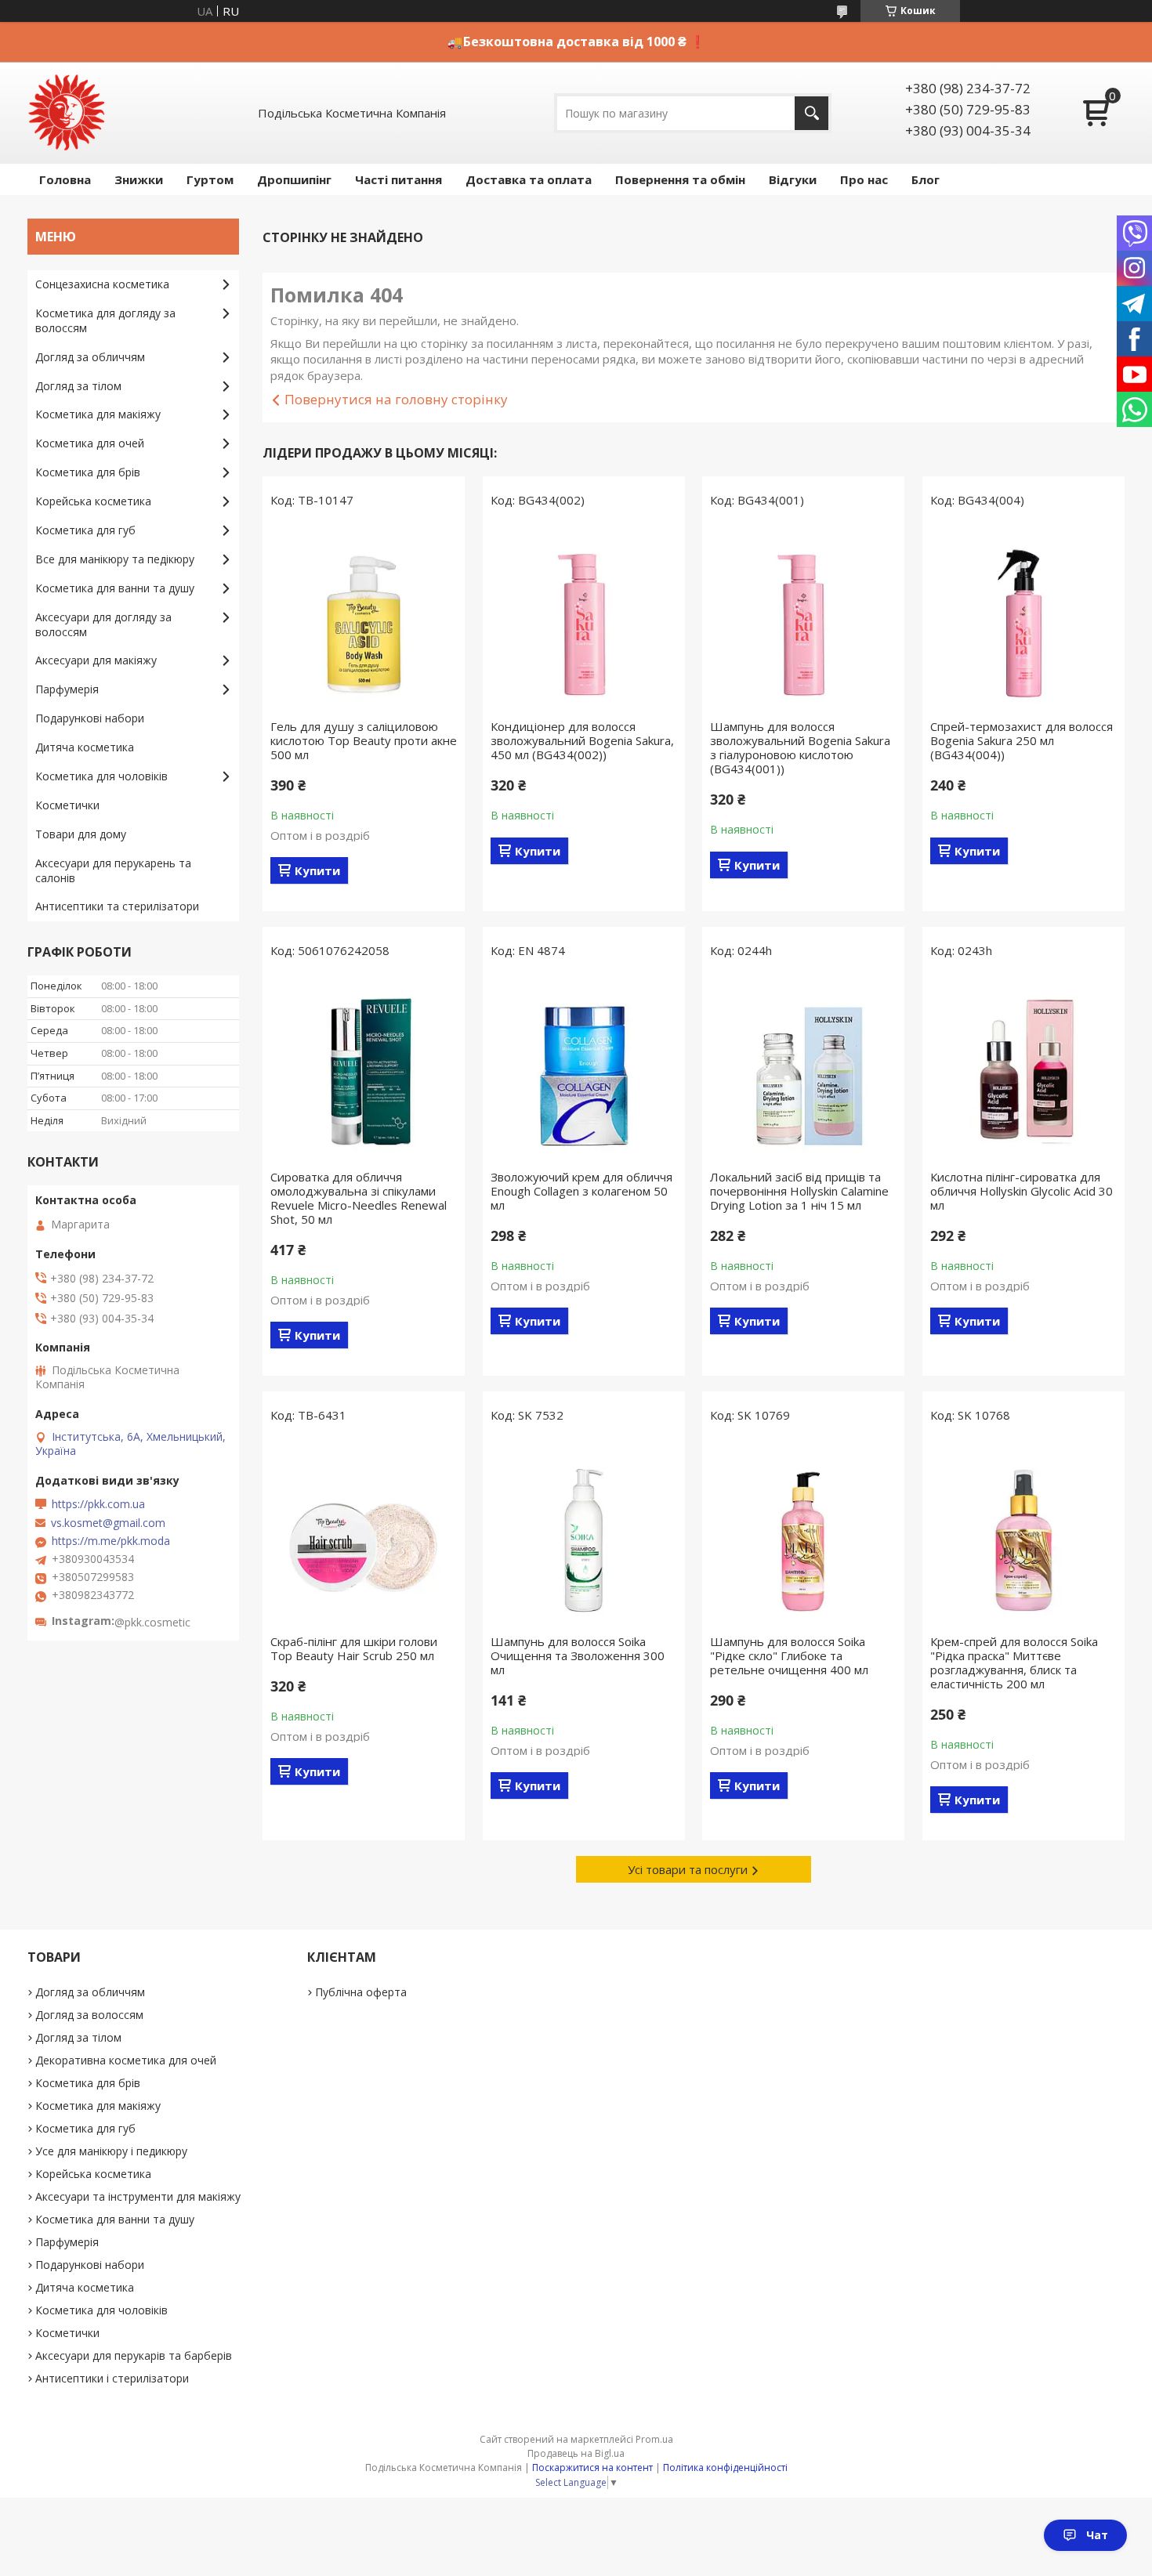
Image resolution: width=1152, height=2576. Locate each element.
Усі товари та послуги (688, 1869)
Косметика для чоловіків (101, 776)
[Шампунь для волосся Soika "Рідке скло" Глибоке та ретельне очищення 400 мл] (803, 1532)
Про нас (864, 179)
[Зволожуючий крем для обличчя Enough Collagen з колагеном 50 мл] (584, 1068)
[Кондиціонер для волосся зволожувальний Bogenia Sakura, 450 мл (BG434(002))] (584, 617)
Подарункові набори (90, 718)
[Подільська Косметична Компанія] (67, 113)
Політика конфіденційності (725, 2467)
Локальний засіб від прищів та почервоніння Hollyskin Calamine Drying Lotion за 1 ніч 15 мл (799, 1191)
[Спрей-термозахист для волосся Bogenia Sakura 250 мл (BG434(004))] (1023, 617)
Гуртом (210, 179)
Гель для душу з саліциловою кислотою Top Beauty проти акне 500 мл (364, 740)
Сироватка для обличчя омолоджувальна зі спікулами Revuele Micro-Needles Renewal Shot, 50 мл (359, 1198)
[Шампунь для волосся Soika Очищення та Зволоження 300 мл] (584, 1532)
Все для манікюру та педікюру (115, 559)
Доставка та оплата (529, 179)
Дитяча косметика (85, 747)
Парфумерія (67, 689)
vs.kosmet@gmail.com (108, 1523)
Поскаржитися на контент (592, 2467)
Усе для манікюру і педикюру (111, 2151)
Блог (926, 179)
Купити (317, 870)
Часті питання (398, 179)
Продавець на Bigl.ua (576, 2453)
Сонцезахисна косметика (102, 284)
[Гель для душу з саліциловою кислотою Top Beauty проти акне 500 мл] (364, 617)
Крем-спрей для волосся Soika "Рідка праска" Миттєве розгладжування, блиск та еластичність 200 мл (1014, 1662)
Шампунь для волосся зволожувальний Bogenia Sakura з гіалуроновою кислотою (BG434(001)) (800, 747)
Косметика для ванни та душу (115, 588)
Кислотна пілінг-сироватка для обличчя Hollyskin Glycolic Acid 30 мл (1022, 1191)
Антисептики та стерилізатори (117, 906)
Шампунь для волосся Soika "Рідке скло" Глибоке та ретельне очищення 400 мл (789, 1655)
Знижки (139, 179)
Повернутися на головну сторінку (396, 399)
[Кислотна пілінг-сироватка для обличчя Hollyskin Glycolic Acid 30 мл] (1023, 1068)
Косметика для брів (88, 472)
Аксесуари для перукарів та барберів (134, 2355)
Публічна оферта (361, 1992)
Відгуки (793, 179)
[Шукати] (811, 113)
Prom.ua (654, 2439)
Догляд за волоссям (89, 2015)
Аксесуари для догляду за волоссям (103, 624)
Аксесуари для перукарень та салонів (113, 870)
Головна (65, 179)
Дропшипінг (294, 179)
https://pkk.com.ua (98, 1504)
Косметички (67, 805)
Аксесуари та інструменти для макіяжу (138, 2196)
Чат (1097, 2535)
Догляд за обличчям (90, 357)
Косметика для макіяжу (98, 414)
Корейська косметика (93, 501)
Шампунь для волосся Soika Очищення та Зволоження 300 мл (578, 1655)
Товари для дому (81, 834)
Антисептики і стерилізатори (112, 2378)
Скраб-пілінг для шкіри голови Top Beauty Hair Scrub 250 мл (354, 1648)
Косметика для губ (85, 530)
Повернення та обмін (680, 179)
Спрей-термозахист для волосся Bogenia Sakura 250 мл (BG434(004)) (1022, 740)
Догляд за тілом (78, 386)
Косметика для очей (90, 443)
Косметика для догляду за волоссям (105, 320)
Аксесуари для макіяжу (96, 660)
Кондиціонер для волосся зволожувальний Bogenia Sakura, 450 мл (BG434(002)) (582, 740)
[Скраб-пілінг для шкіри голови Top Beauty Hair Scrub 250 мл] (364, 1532)
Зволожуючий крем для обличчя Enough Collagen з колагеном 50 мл (581, 1191)
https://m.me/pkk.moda (111, 1541)
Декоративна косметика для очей (126, 2060)
